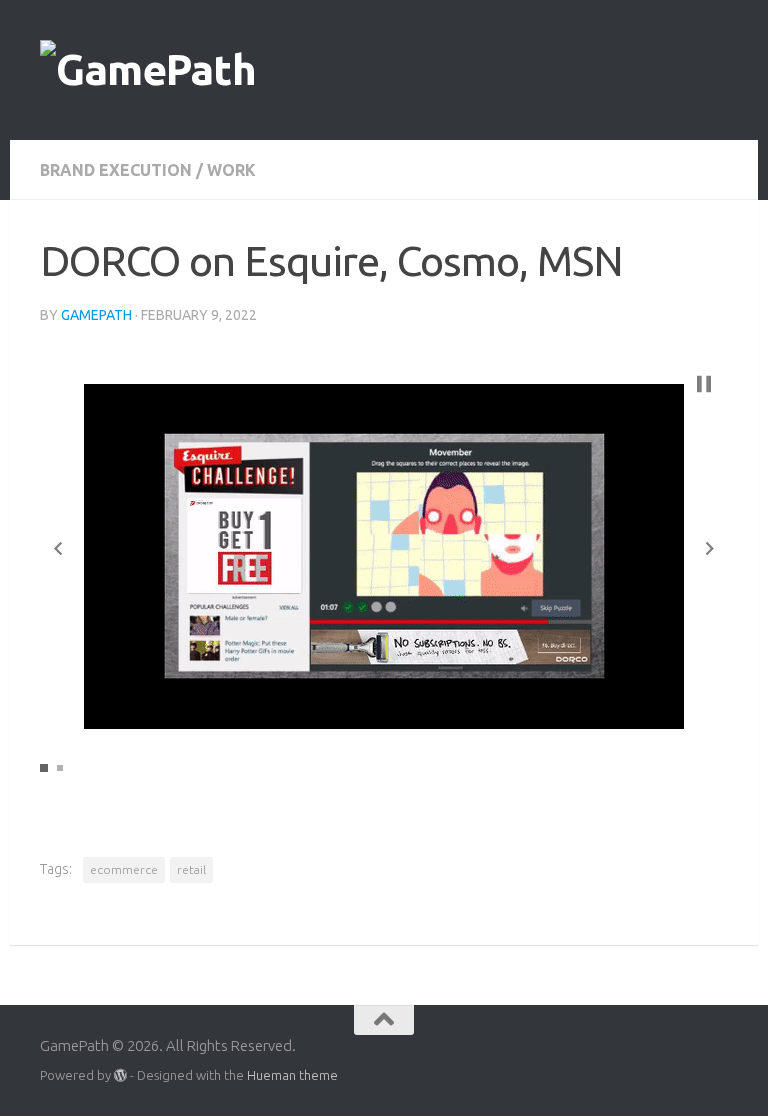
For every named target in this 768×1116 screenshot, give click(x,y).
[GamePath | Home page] (148, 70)
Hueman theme (292, 1075)
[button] (58, 549)
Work (231, 170)
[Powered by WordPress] (120, 1075)
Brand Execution (116, 170)
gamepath (96, 315)
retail (191, 869)
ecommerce (124, 869)
